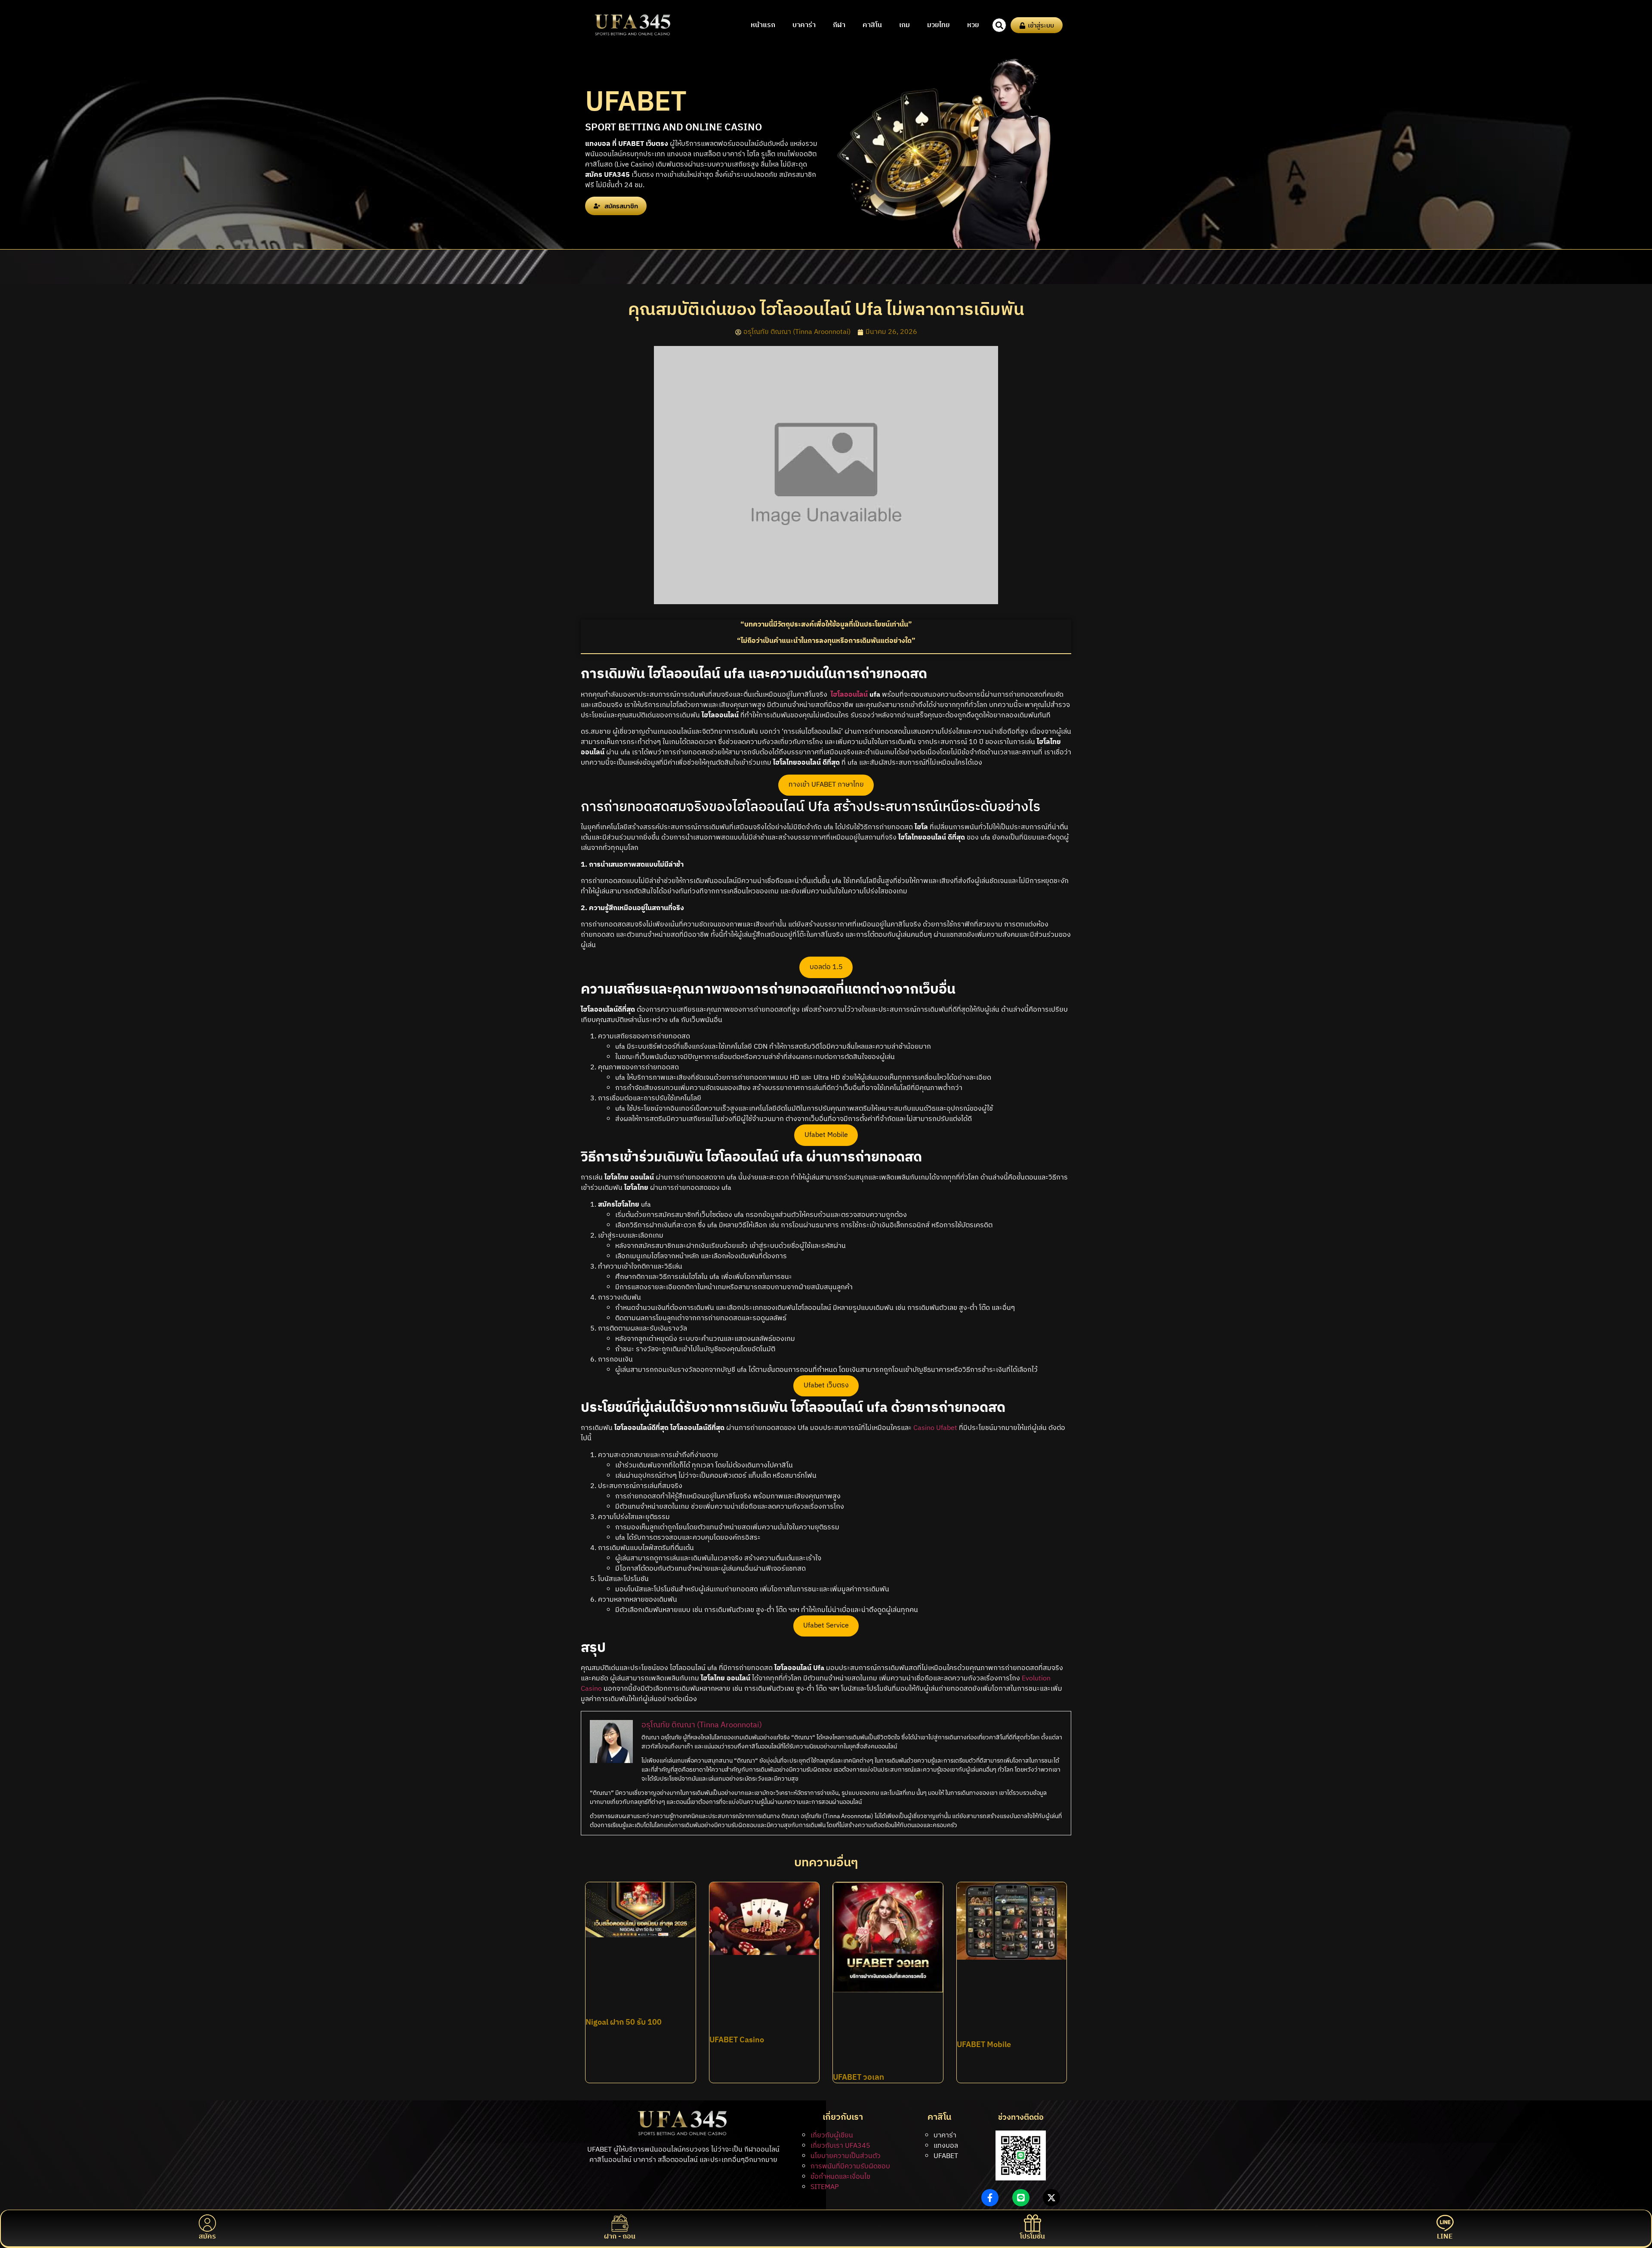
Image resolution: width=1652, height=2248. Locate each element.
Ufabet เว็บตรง (826, 1385)
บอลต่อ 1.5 (826, 967)
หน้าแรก (763, 25)
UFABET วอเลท (858, 2078)
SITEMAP (825, 2187)
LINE (1445, 2237)
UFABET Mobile (984, 2045)
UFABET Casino (737, 2040)
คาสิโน (872, 25)
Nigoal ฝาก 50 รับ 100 (624, 2023)
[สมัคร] (207, 2223)
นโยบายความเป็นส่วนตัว (846, 2156)
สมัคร (207, 2237)
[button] (999, 25)
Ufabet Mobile (826, 1135)
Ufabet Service (826, 1626)
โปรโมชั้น (1032, 2237)
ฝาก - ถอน (620, 2237)
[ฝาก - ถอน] (620, 2223)
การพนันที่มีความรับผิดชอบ (850, 2166)
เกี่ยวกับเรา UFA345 (840, 2146)
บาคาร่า (804, 25)
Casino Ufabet (935, 1428)
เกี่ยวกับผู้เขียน (832, 2135)
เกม (905, 25)
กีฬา (839, 25)
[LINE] (1445, 2223)
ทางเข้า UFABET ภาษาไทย (826, 785)
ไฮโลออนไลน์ (849, 695)
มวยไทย (938, 25)
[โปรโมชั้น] (1032, 2223)
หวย (973, 25)
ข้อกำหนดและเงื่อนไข (840, 2177)
